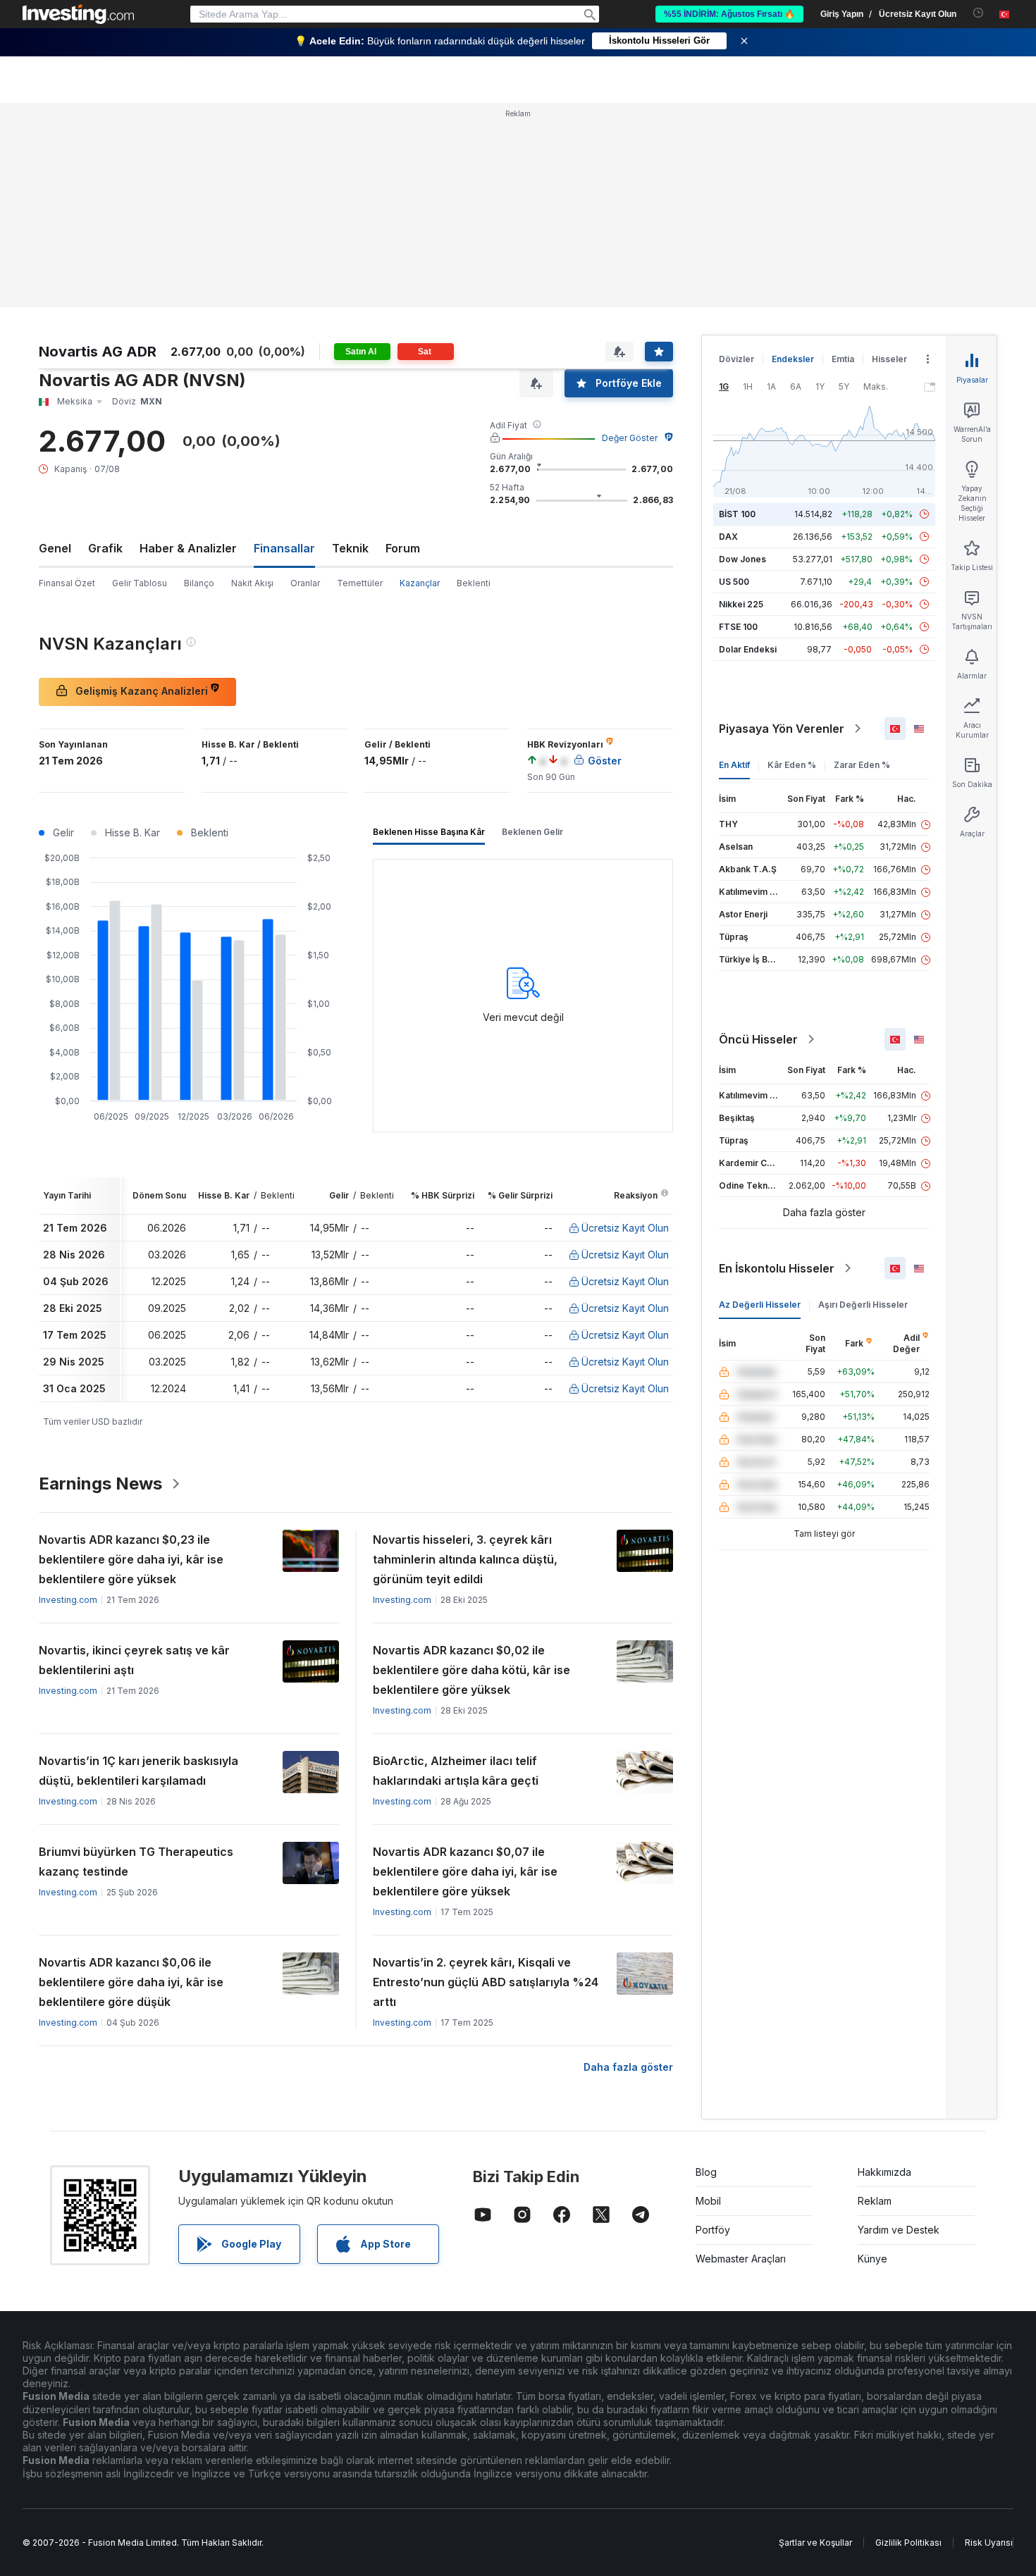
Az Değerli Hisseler (760, 1305)
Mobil (708, 2201)
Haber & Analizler (188, 548)
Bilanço (199, 583)
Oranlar (305, 583)
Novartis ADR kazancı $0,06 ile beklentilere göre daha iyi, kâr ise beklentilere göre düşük (131, 1982)
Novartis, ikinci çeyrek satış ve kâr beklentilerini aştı (134, 1660)
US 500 (734, 582)
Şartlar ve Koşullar (815, 2543)
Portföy (713, 2230)
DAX (728, 537)
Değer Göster (630, 438)
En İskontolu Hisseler (777, 1268)
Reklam (875, 2201)
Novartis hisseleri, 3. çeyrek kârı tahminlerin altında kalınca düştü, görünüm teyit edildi (465, 1559)
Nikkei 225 (741, 604)
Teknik (350, 548)
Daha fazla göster (628, 2067)
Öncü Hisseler (758, 1039)
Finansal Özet (67, 583)
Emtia (843, 359)
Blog (706, 2172)
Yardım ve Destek (899, 2230)
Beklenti (474, 583)
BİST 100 (737, 514)
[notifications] (979, 13)
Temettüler (360, 583)
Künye (872, 2259)
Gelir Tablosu (140, 583)
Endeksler (793, 359)
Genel (55, 548)
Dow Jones (742, 559)
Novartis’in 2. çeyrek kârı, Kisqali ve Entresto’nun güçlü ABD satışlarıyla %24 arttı (486, 1982)
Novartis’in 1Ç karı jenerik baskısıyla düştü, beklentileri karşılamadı (138, 1771)
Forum (403, 548)
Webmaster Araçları (741, 2259)
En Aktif (734, 765)
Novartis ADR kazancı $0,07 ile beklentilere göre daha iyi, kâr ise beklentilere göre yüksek (465, 1871)
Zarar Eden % (862, 765)
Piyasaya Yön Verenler (782, 729)
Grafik (105, 548)
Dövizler (736, 359)
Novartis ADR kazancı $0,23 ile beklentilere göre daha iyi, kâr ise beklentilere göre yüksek (131, 1559)
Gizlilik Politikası (908, 2543)
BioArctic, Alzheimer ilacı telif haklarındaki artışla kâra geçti (456, 1771)
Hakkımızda (884, 2172)
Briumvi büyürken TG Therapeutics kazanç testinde (136, 1862)
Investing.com (68, 1600)
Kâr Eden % (792, 765)
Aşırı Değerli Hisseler (863, 1305)
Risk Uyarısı (989, 2543)
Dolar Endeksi (748, 649)
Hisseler (889, 359)
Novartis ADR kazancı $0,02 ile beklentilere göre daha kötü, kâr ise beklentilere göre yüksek (471, 1670)
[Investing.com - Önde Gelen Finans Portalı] (78, 14)
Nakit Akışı (252, 583)
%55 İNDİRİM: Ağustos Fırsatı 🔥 (729, 14)
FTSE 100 (738, 627)
